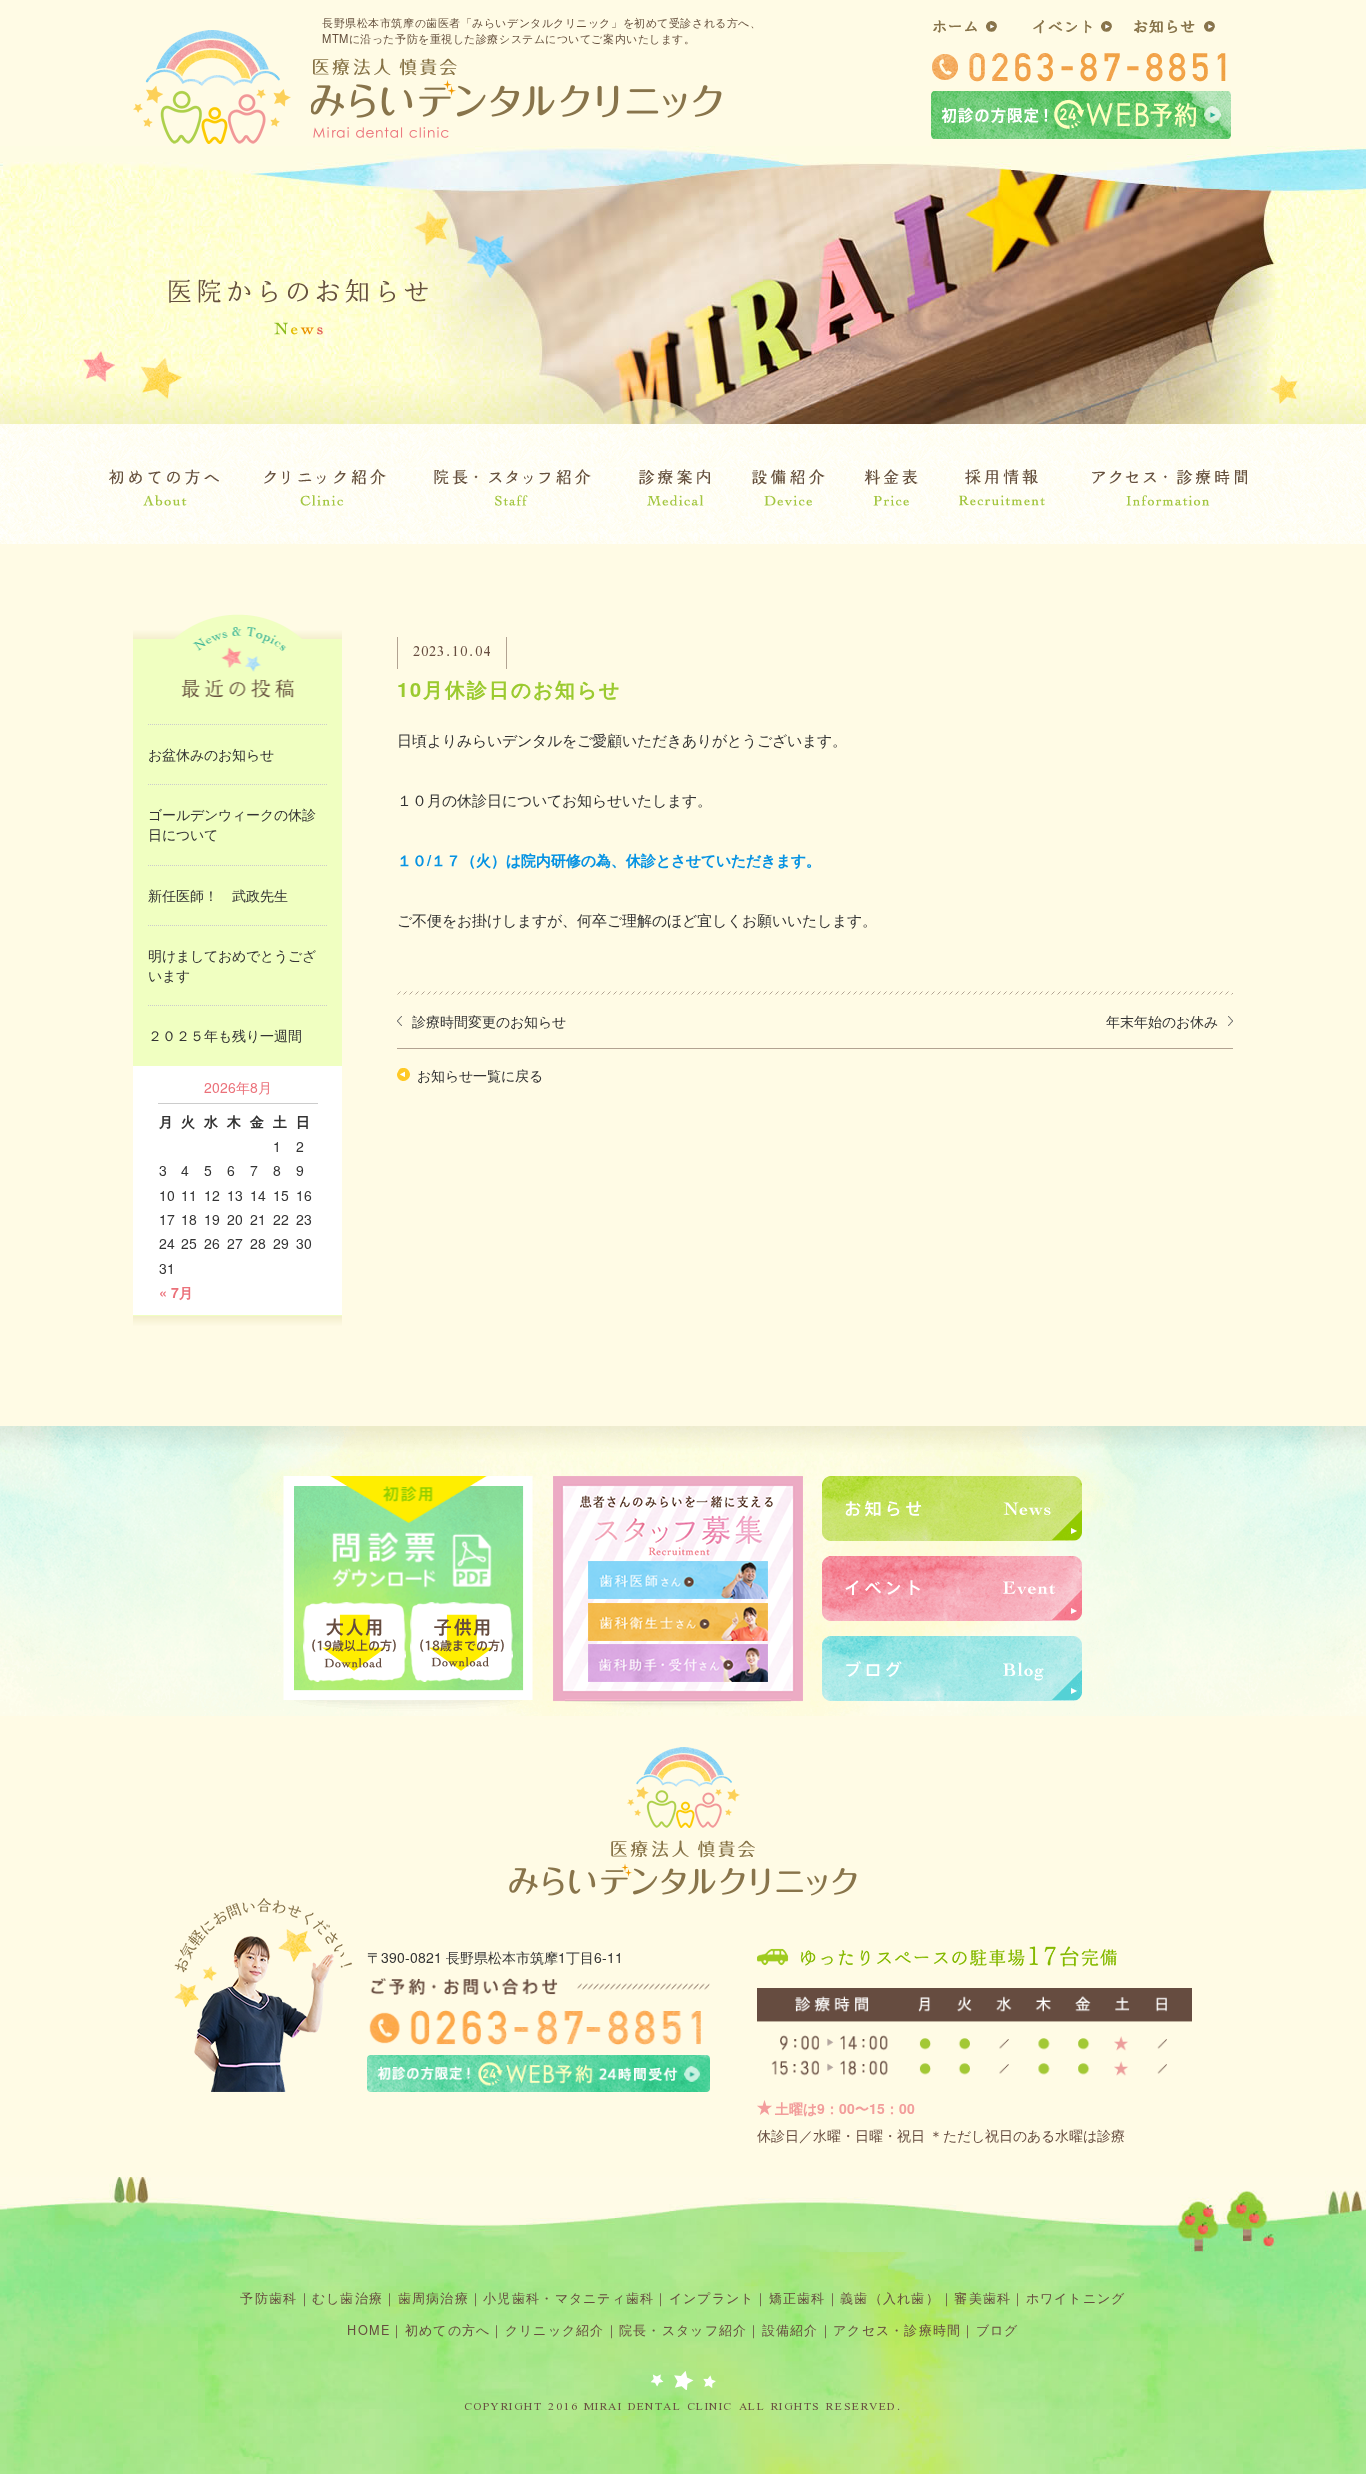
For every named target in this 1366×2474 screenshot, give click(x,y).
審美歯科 (982, 2298)
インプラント (712, 2298)
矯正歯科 (797, 2298)
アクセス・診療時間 (897, 2330)
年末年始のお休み (1162, 1021)
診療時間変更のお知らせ (489, 1021)
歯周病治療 (433, 2298)
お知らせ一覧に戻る (480, 1075)
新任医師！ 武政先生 (218, 895)
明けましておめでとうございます (232, 965)
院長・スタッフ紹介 (683, 2330)
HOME (368, 2330)
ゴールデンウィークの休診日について (232, 824)
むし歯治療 (347, 2298)
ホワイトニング (1076, 2298)
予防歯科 (268, 2298)
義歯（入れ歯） (890, 2298)
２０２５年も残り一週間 (225, 1035)
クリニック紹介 (555, 2330)
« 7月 (176, 1292)
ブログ (997, 2330)
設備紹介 (790, 2330)
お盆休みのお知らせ (211, 754)
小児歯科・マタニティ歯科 (568, 2298)
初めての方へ (448, 2330)
